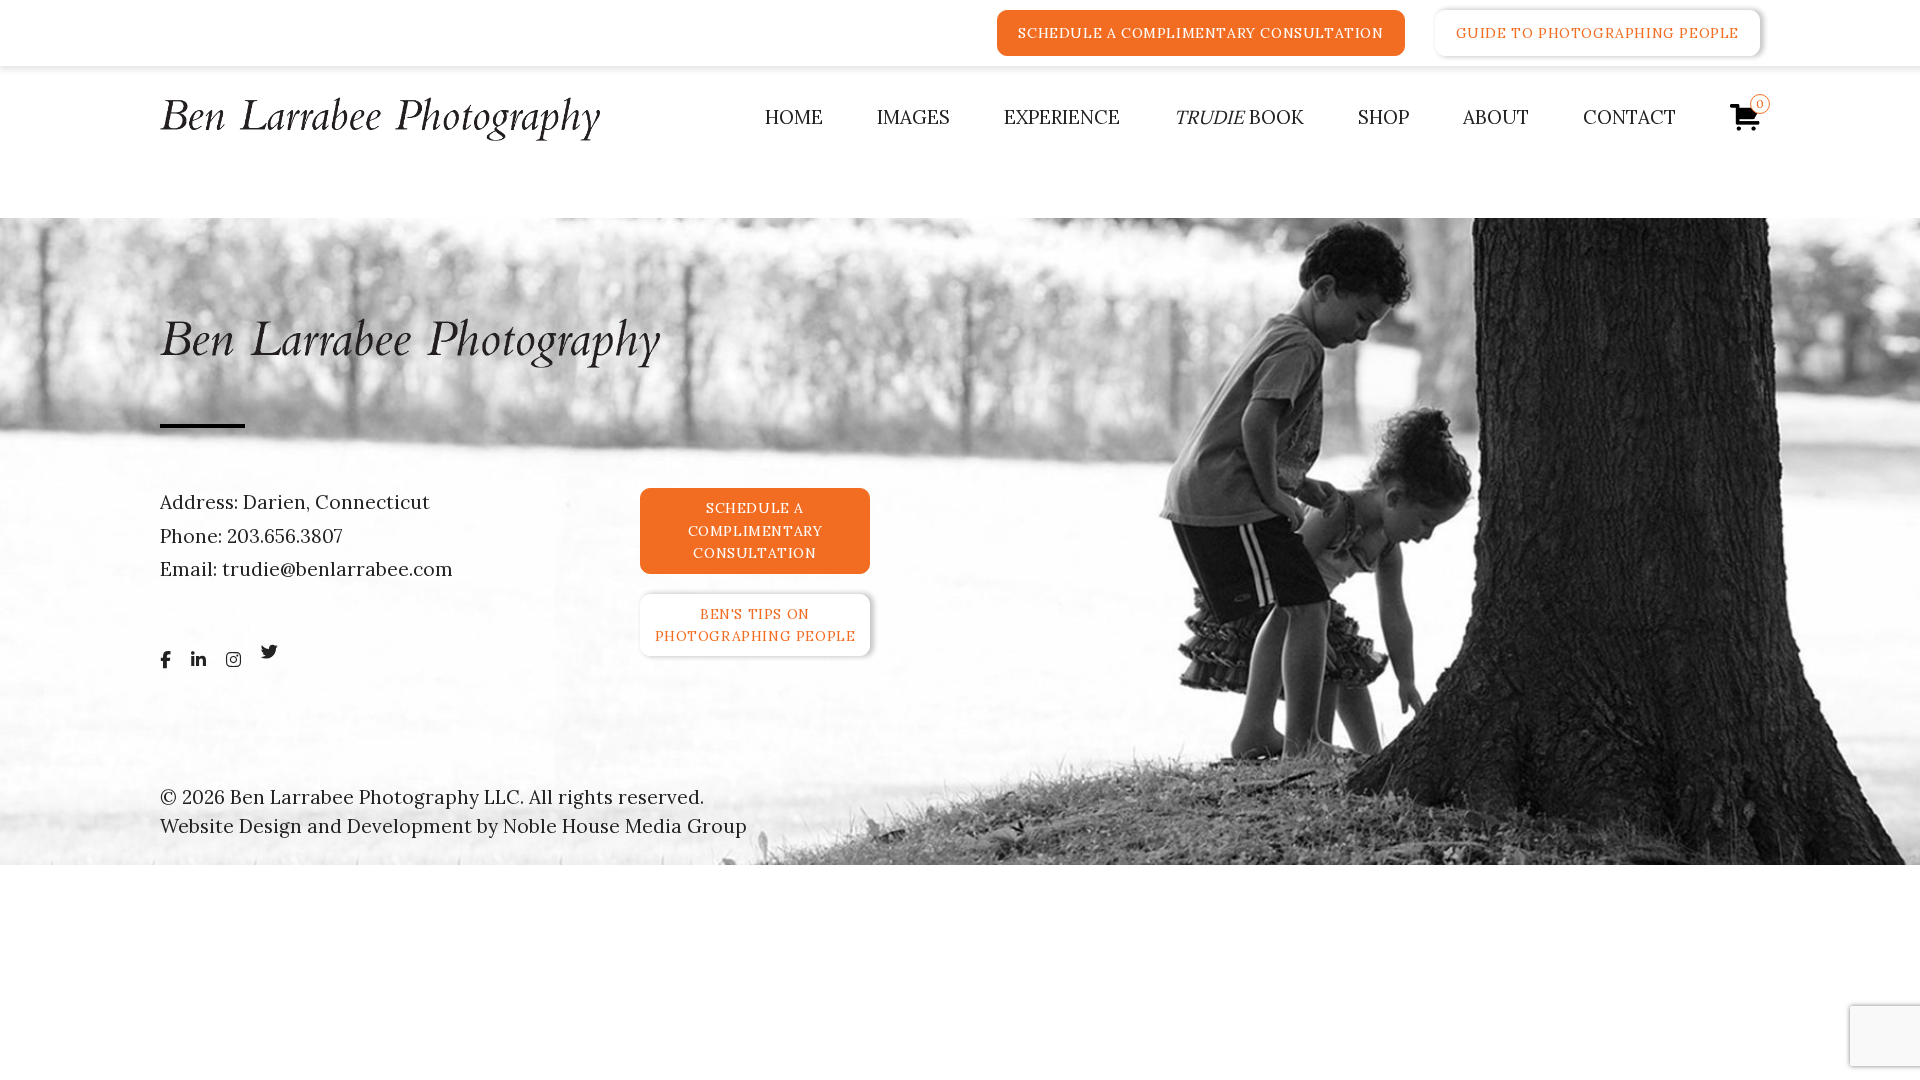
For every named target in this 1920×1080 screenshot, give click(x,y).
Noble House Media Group (625, 826)
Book (1239, 117)
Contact (1629, 117)
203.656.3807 (285, 536)
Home (794, 117)
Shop (1383, 117)
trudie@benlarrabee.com (337, 569)
